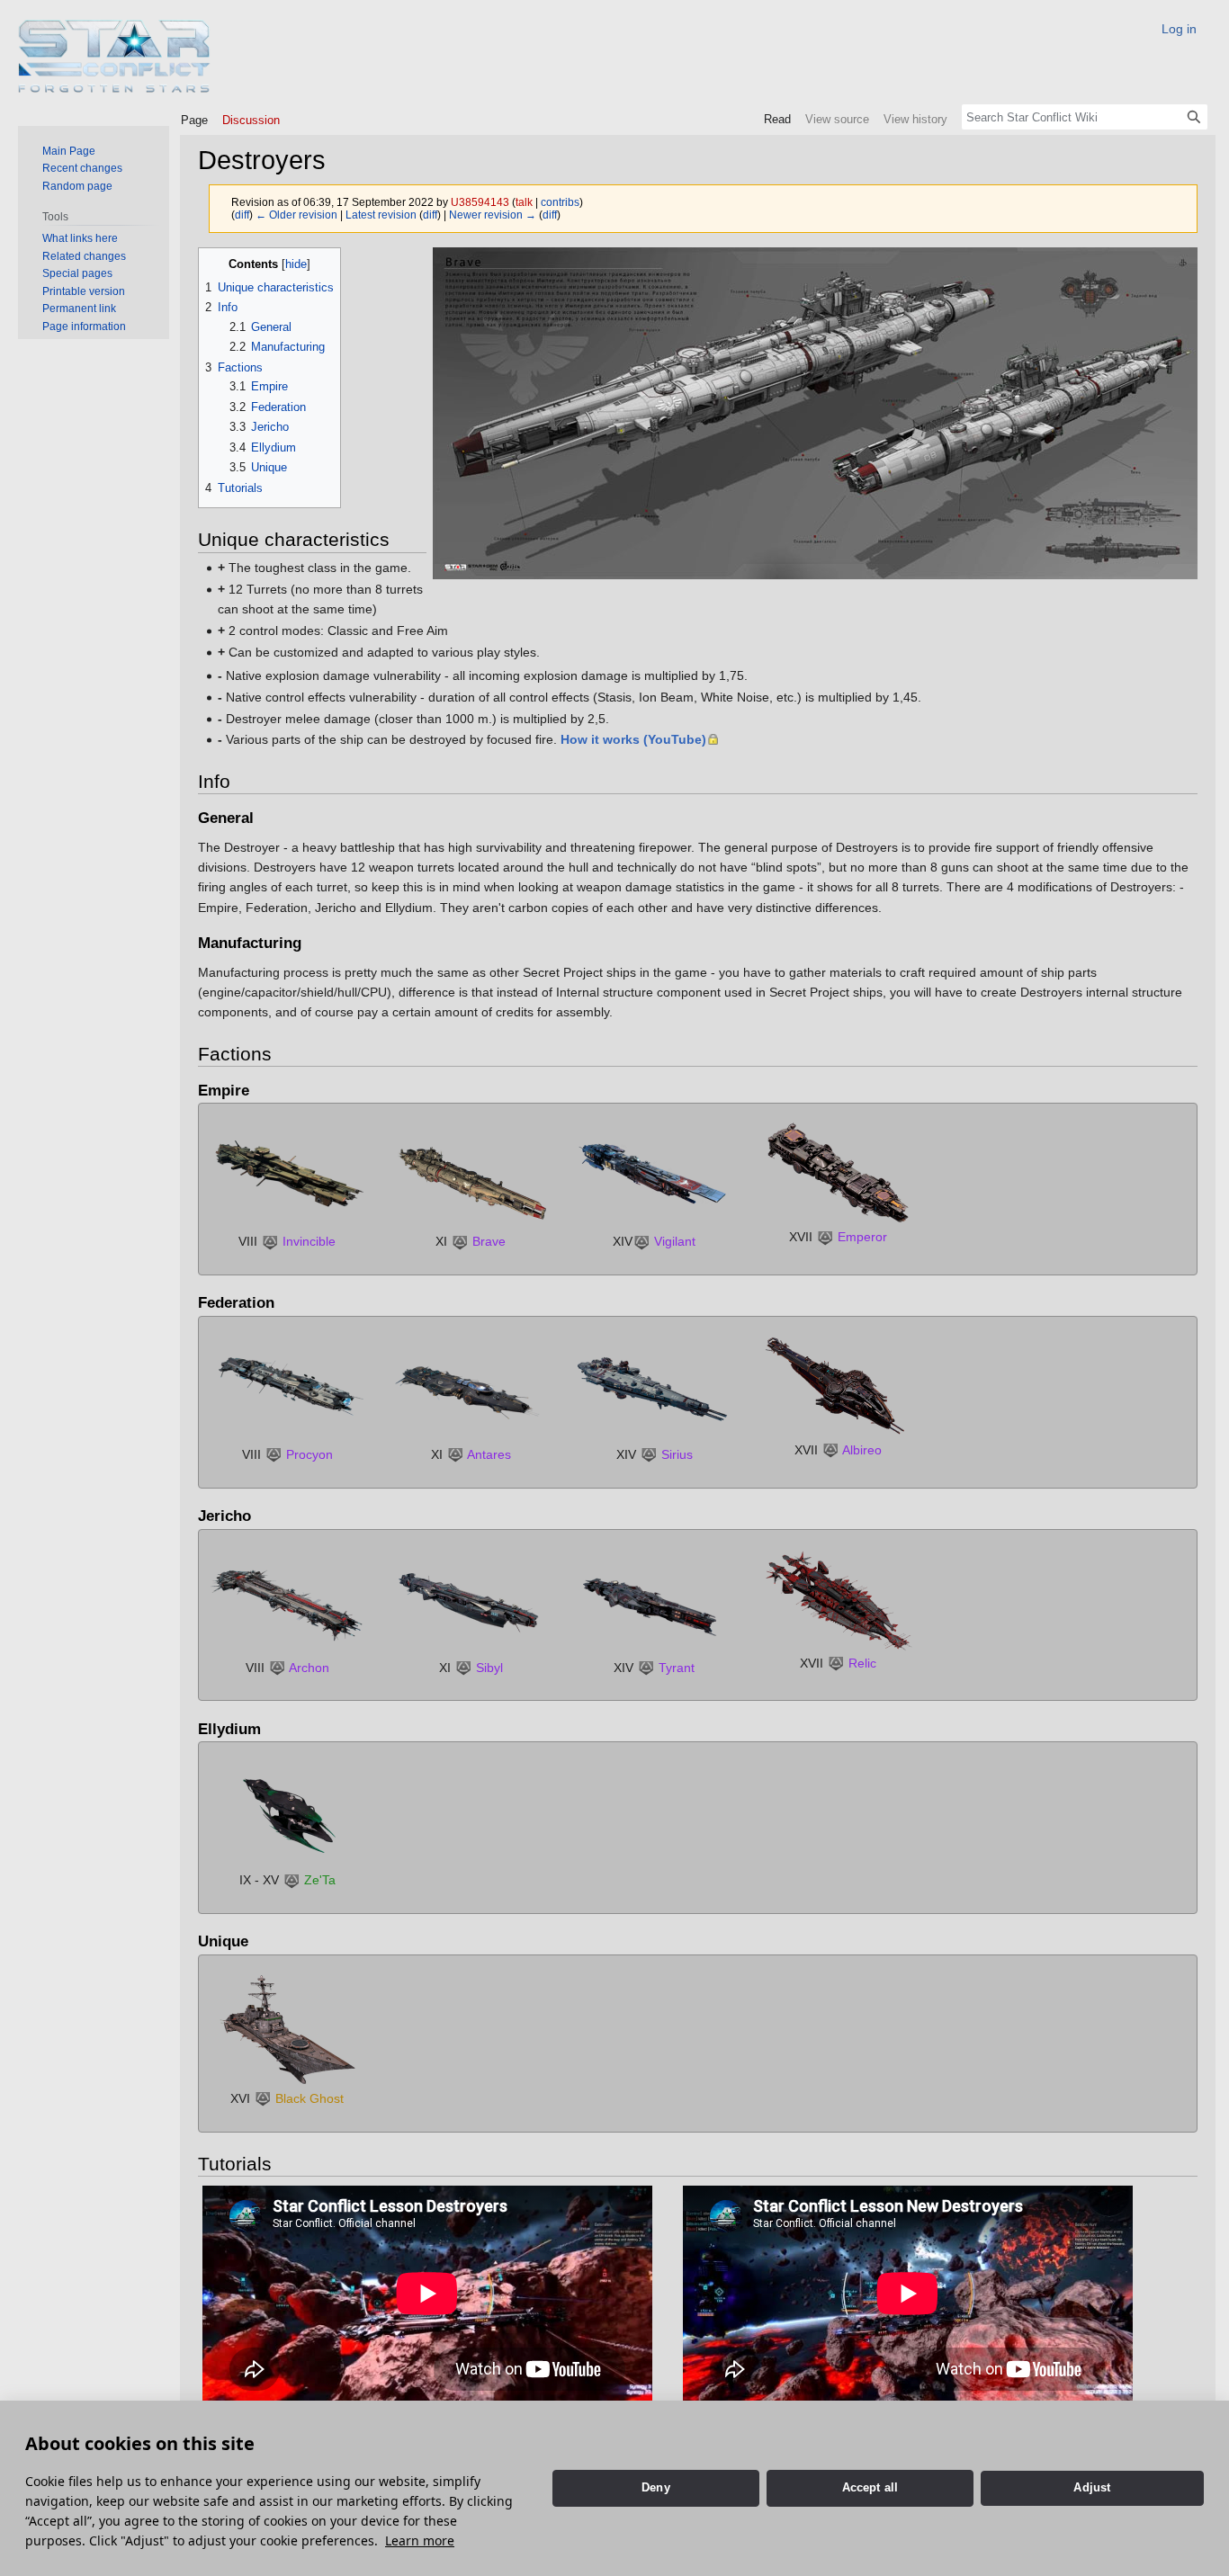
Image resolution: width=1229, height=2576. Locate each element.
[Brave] (471, 1176)
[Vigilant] (654, 1176)
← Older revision (296, 215)
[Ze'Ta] (287, 1814)
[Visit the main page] (115, 56)
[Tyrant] (654, 1602)
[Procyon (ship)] (287, 1389)
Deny (656, 2487)
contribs (560, 202)
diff (242, 215)
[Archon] (287, 1602)
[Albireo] (838, 1386)
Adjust (1092, 2487)
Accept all (870, 2487)
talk (524, 202)
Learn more (420, 2540)
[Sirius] (654, 1389)
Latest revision (381, 215)
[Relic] (838, 1599)
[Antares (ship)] (471, 1389)
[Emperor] (838, 1174)
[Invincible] (287, 1176)
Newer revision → (493, 215)
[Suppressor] (270, 1241)
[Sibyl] (471, 1602)
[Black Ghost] (287, 2030)
